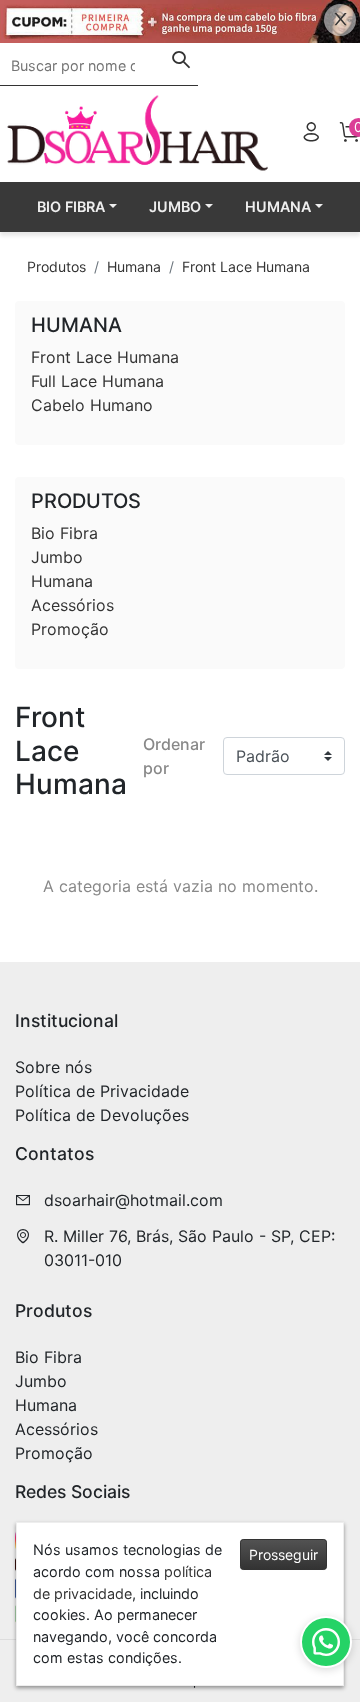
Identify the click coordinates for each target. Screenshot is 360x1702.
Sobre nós (53, 1067)
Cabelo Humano (92, 405)
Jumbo (57, 557)
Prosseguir (283, 1554)
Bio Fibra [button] (71, 206)
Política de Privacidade (102, 1091)
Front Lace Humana (246, 266)
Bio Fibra (64, 533)
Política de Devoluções (102, 1115)
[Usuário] (311, 134)
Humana (134, 266)
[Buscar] (181, 62)
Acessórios (72, 605)
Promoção (70, 629)
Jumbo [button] (175, 206)
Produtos (56, 266)
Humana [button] (278, 206)
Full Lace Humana (97, 381)
